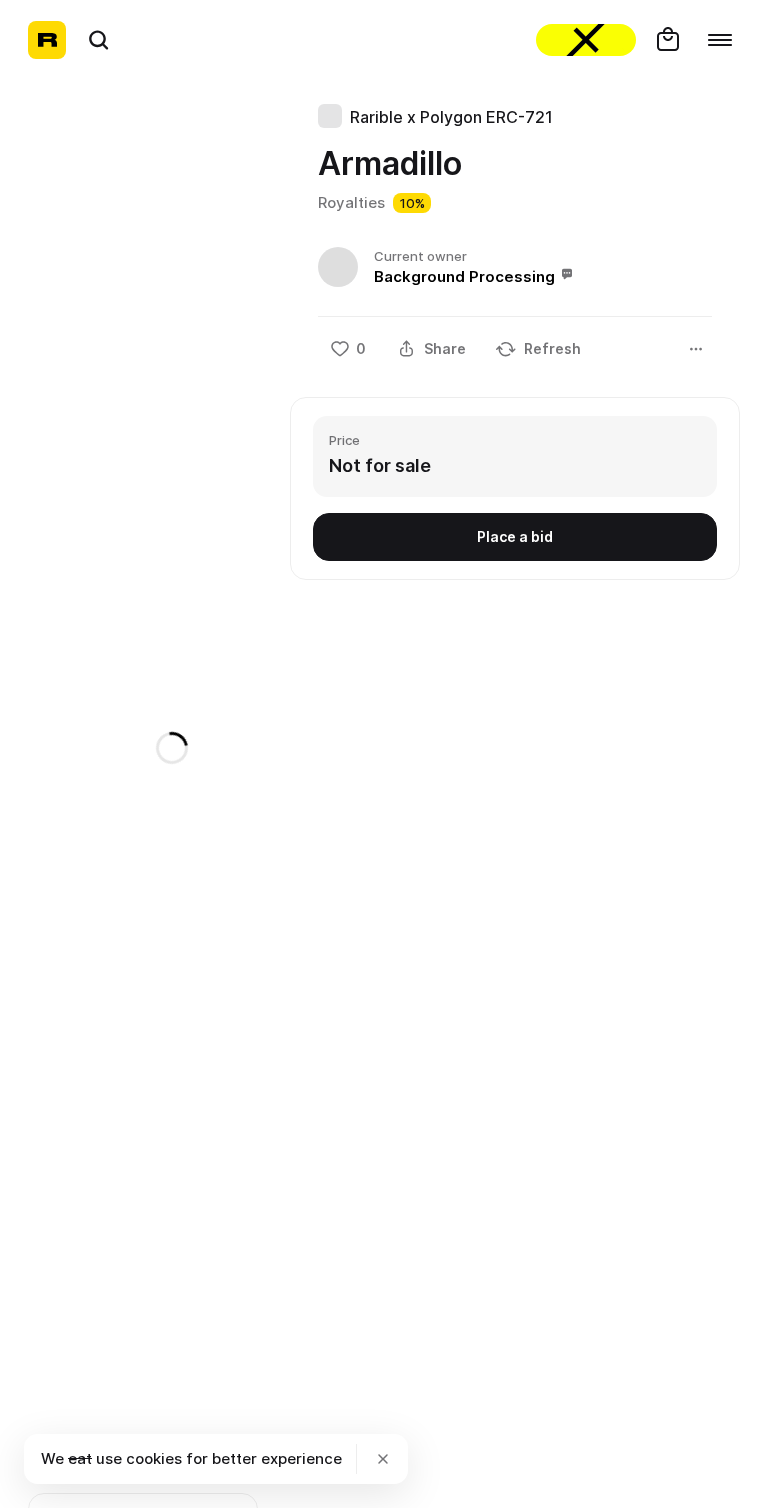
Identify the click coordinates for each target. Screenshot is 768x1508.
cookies (154, 1458)
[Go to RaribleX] (586, 40)
